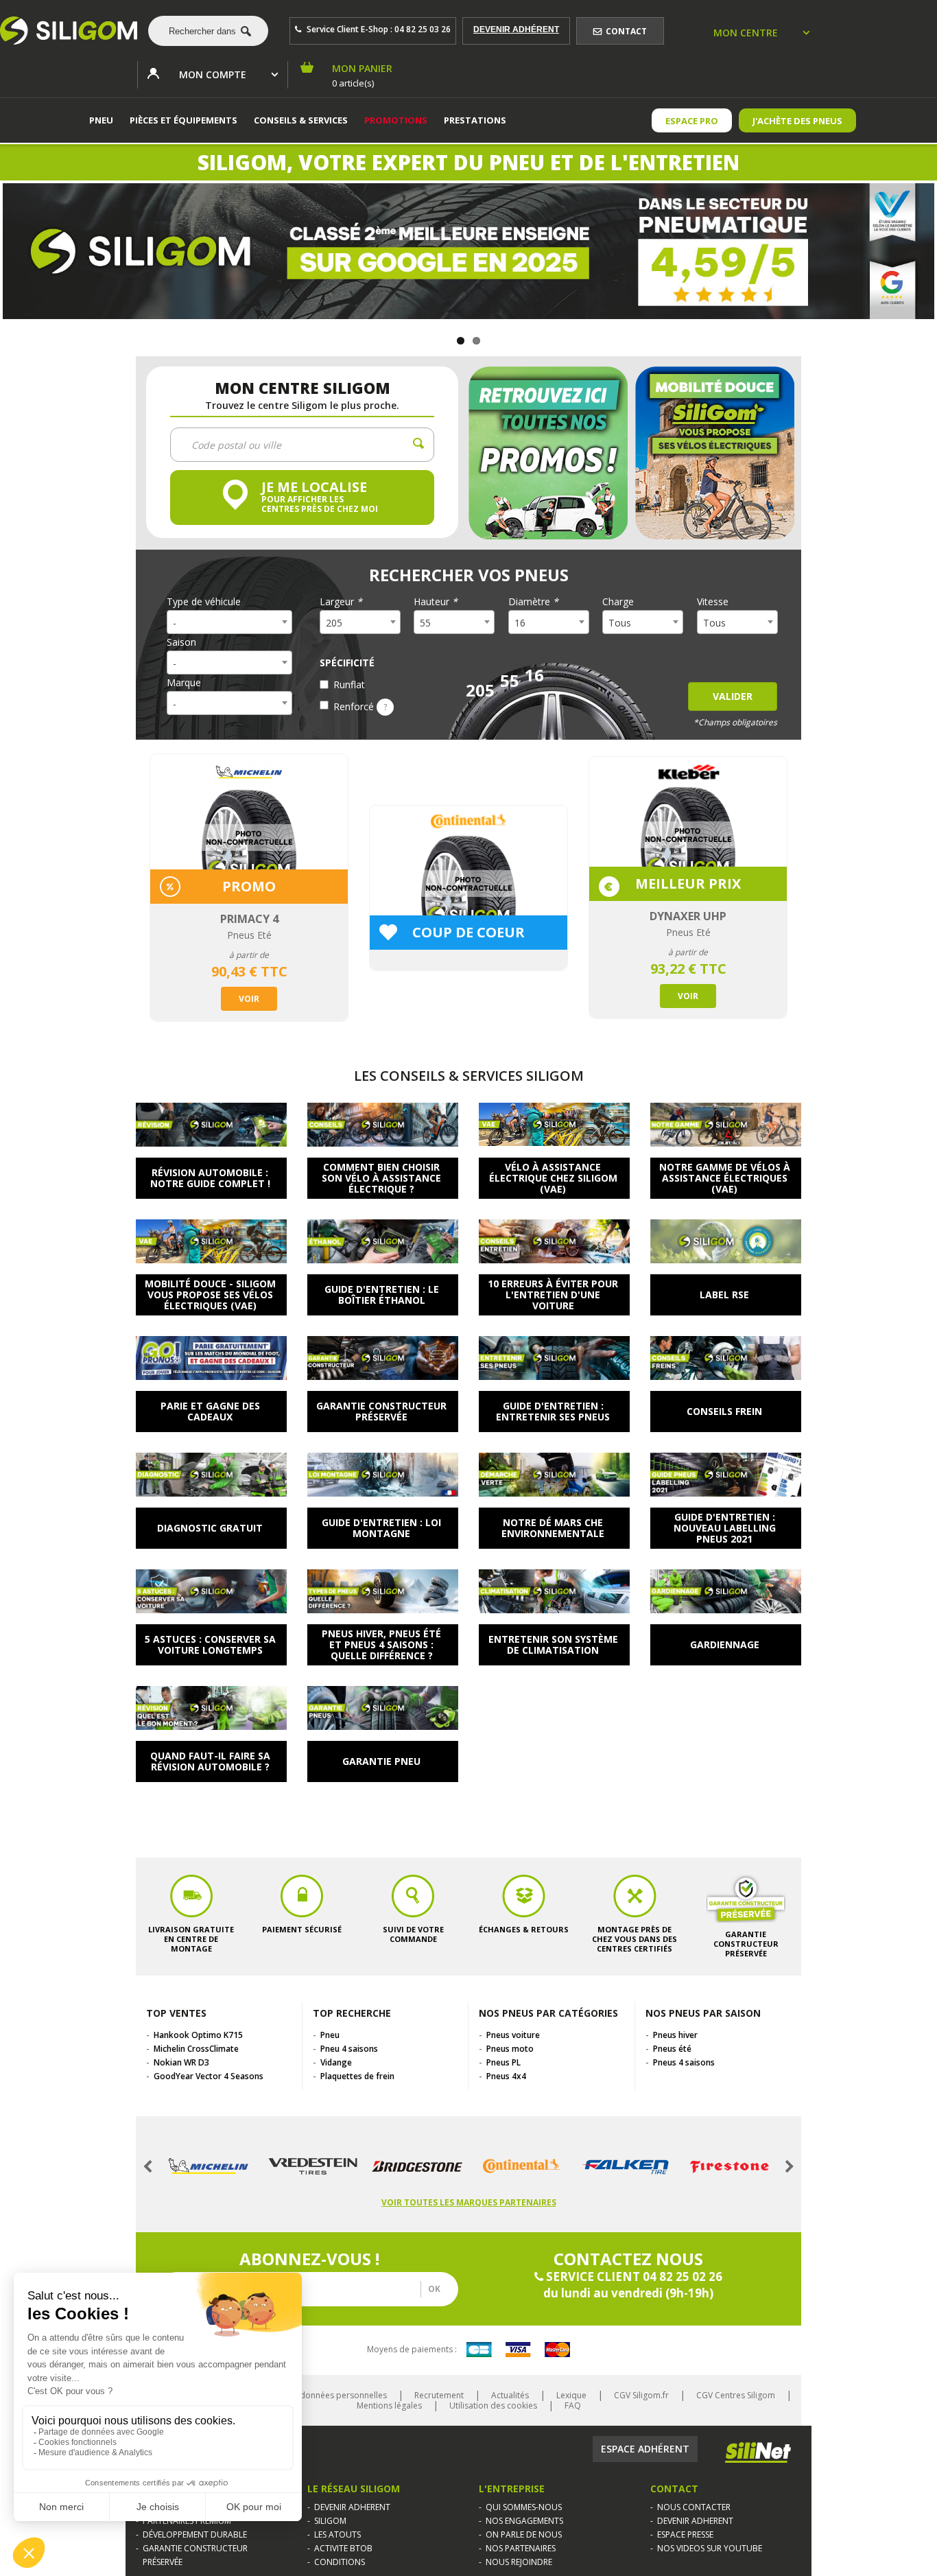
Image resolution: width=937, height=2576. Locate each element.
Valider (733, 696)
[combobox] (203, 31)
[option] (249, 888)
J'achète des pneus (797, 121)
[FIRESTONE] (730, 2166)
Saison (181, 642)
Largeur (341, 602)
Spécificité (347, 663)
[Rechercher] (208, 31)
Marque (184, 683)
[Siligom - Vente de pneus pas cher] (69, 31)
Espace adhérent (645, 2449)
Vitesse (713, 602)
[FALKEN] (626, 2166)
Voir (249, 999)
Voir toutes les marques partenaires (469, 2202)
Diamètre (533, 602)
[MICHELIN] (209, 2166)
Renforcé (360, 706)
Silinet (758, 2452)
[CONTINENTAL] (521, 2166)
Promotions (396, 120)
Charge (618, 602)
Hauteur (436, 602)
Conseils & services (301, 120)
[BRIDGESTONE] (417, 2167)
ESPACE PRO (692, 121)
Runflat (349, 684)
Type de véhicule (204, 602)
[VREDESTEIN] (313, 2166)
